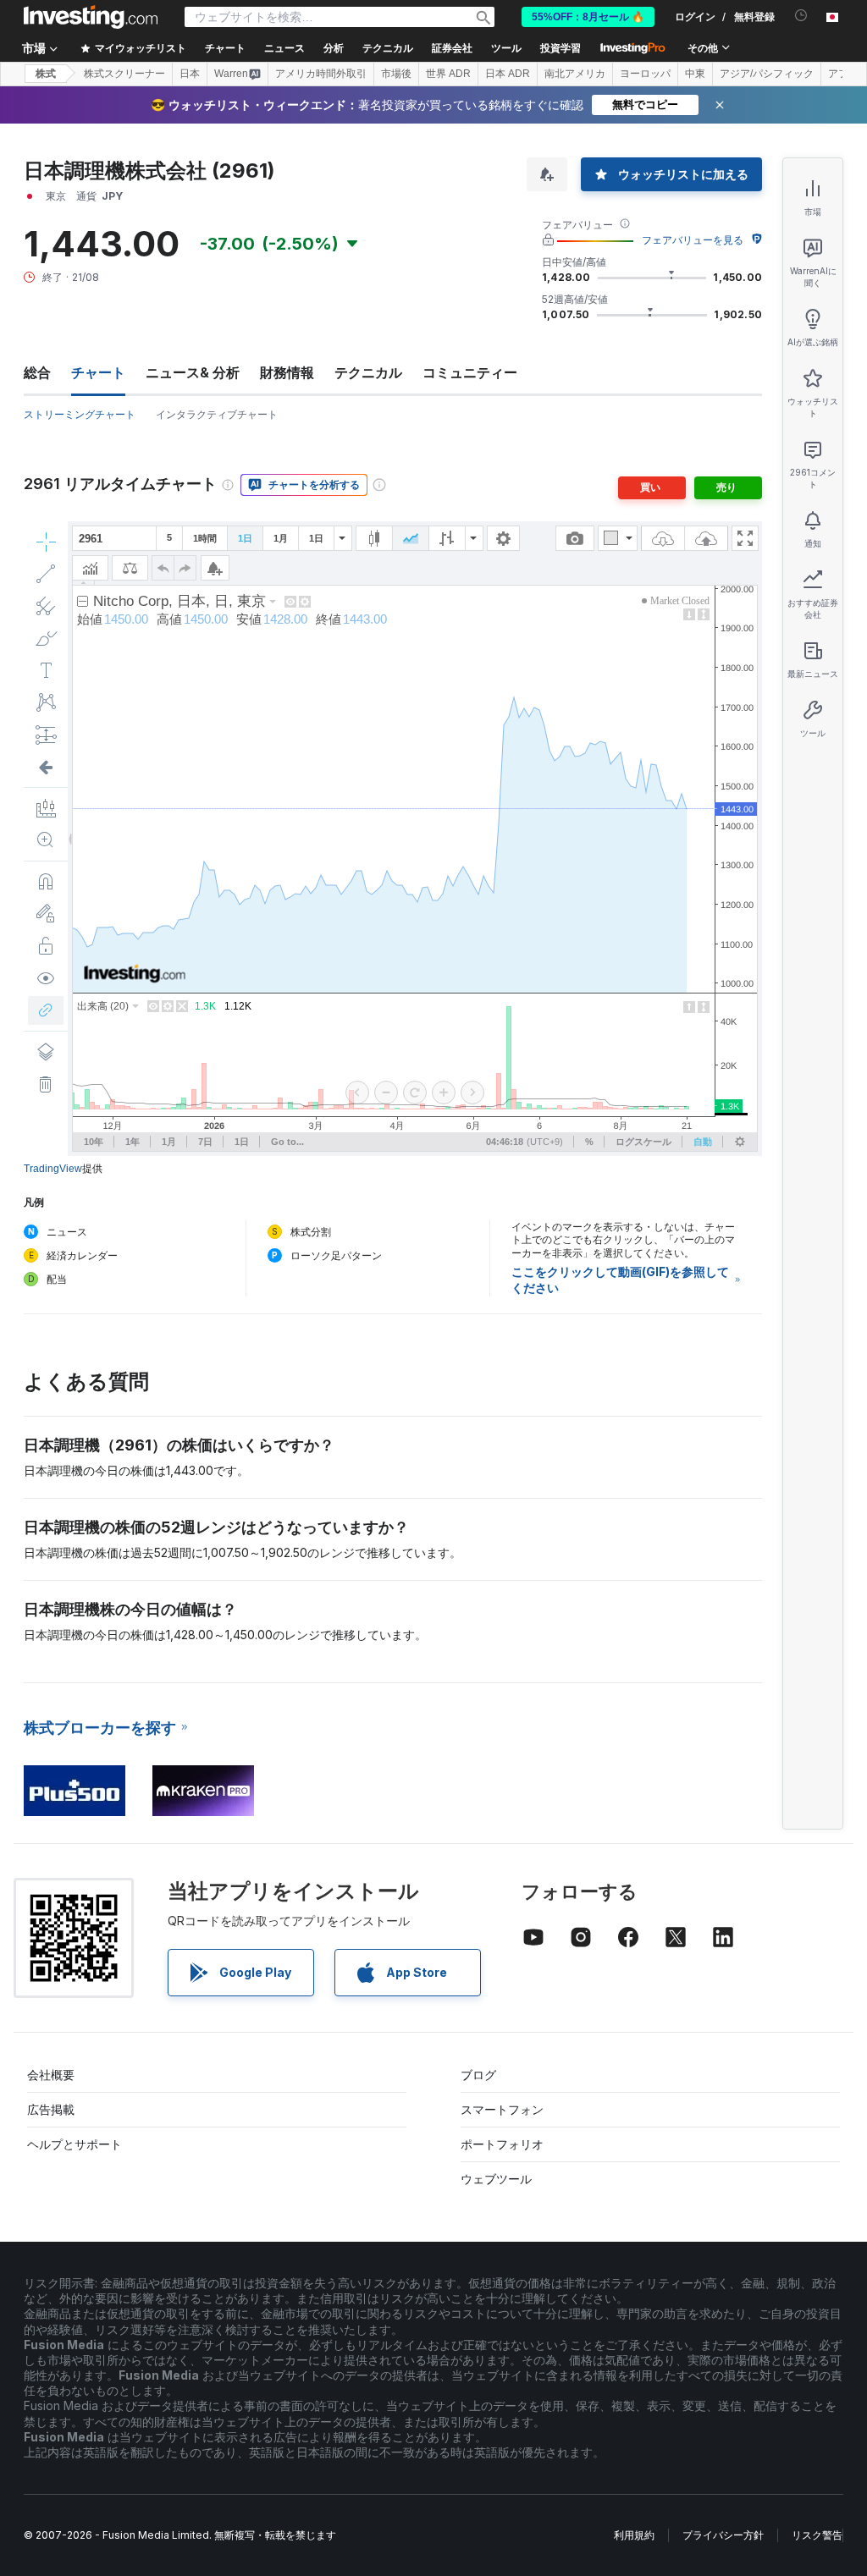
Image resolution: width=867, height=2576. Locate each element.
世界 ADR (448, 74)
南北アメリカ (575, 74)
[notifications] (801, 16)
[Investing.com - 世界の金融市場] (91, 17)
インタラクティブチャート (217, 414)
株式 (46, 74)
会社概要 (51, 2075)
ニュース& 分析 (193, 372)
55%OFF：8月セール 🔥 (588, 17)
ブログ (478, 2075)
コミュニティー (470, 372)
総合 (37, 372)
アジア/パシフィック (767, 74)
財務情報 (287, 372)
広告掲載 (51, 2109)
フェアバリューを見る (693, 240)
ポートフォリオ (502, 2144)
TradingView (53, 1169)
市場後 (396, 74)
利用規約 (634, 2535)
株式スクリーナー (124, 74)
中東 (695, 74)
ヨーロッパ (645, 74)
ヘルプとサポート (75, 2144)
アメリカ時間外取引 (321, 74)
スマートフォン (502, 2109)
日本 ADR (508, 74)
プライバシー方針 (723, 2535)
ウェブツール (496, 2179)
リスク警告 (817, 2535)
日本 (190, 74)
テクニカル (368, 372)
